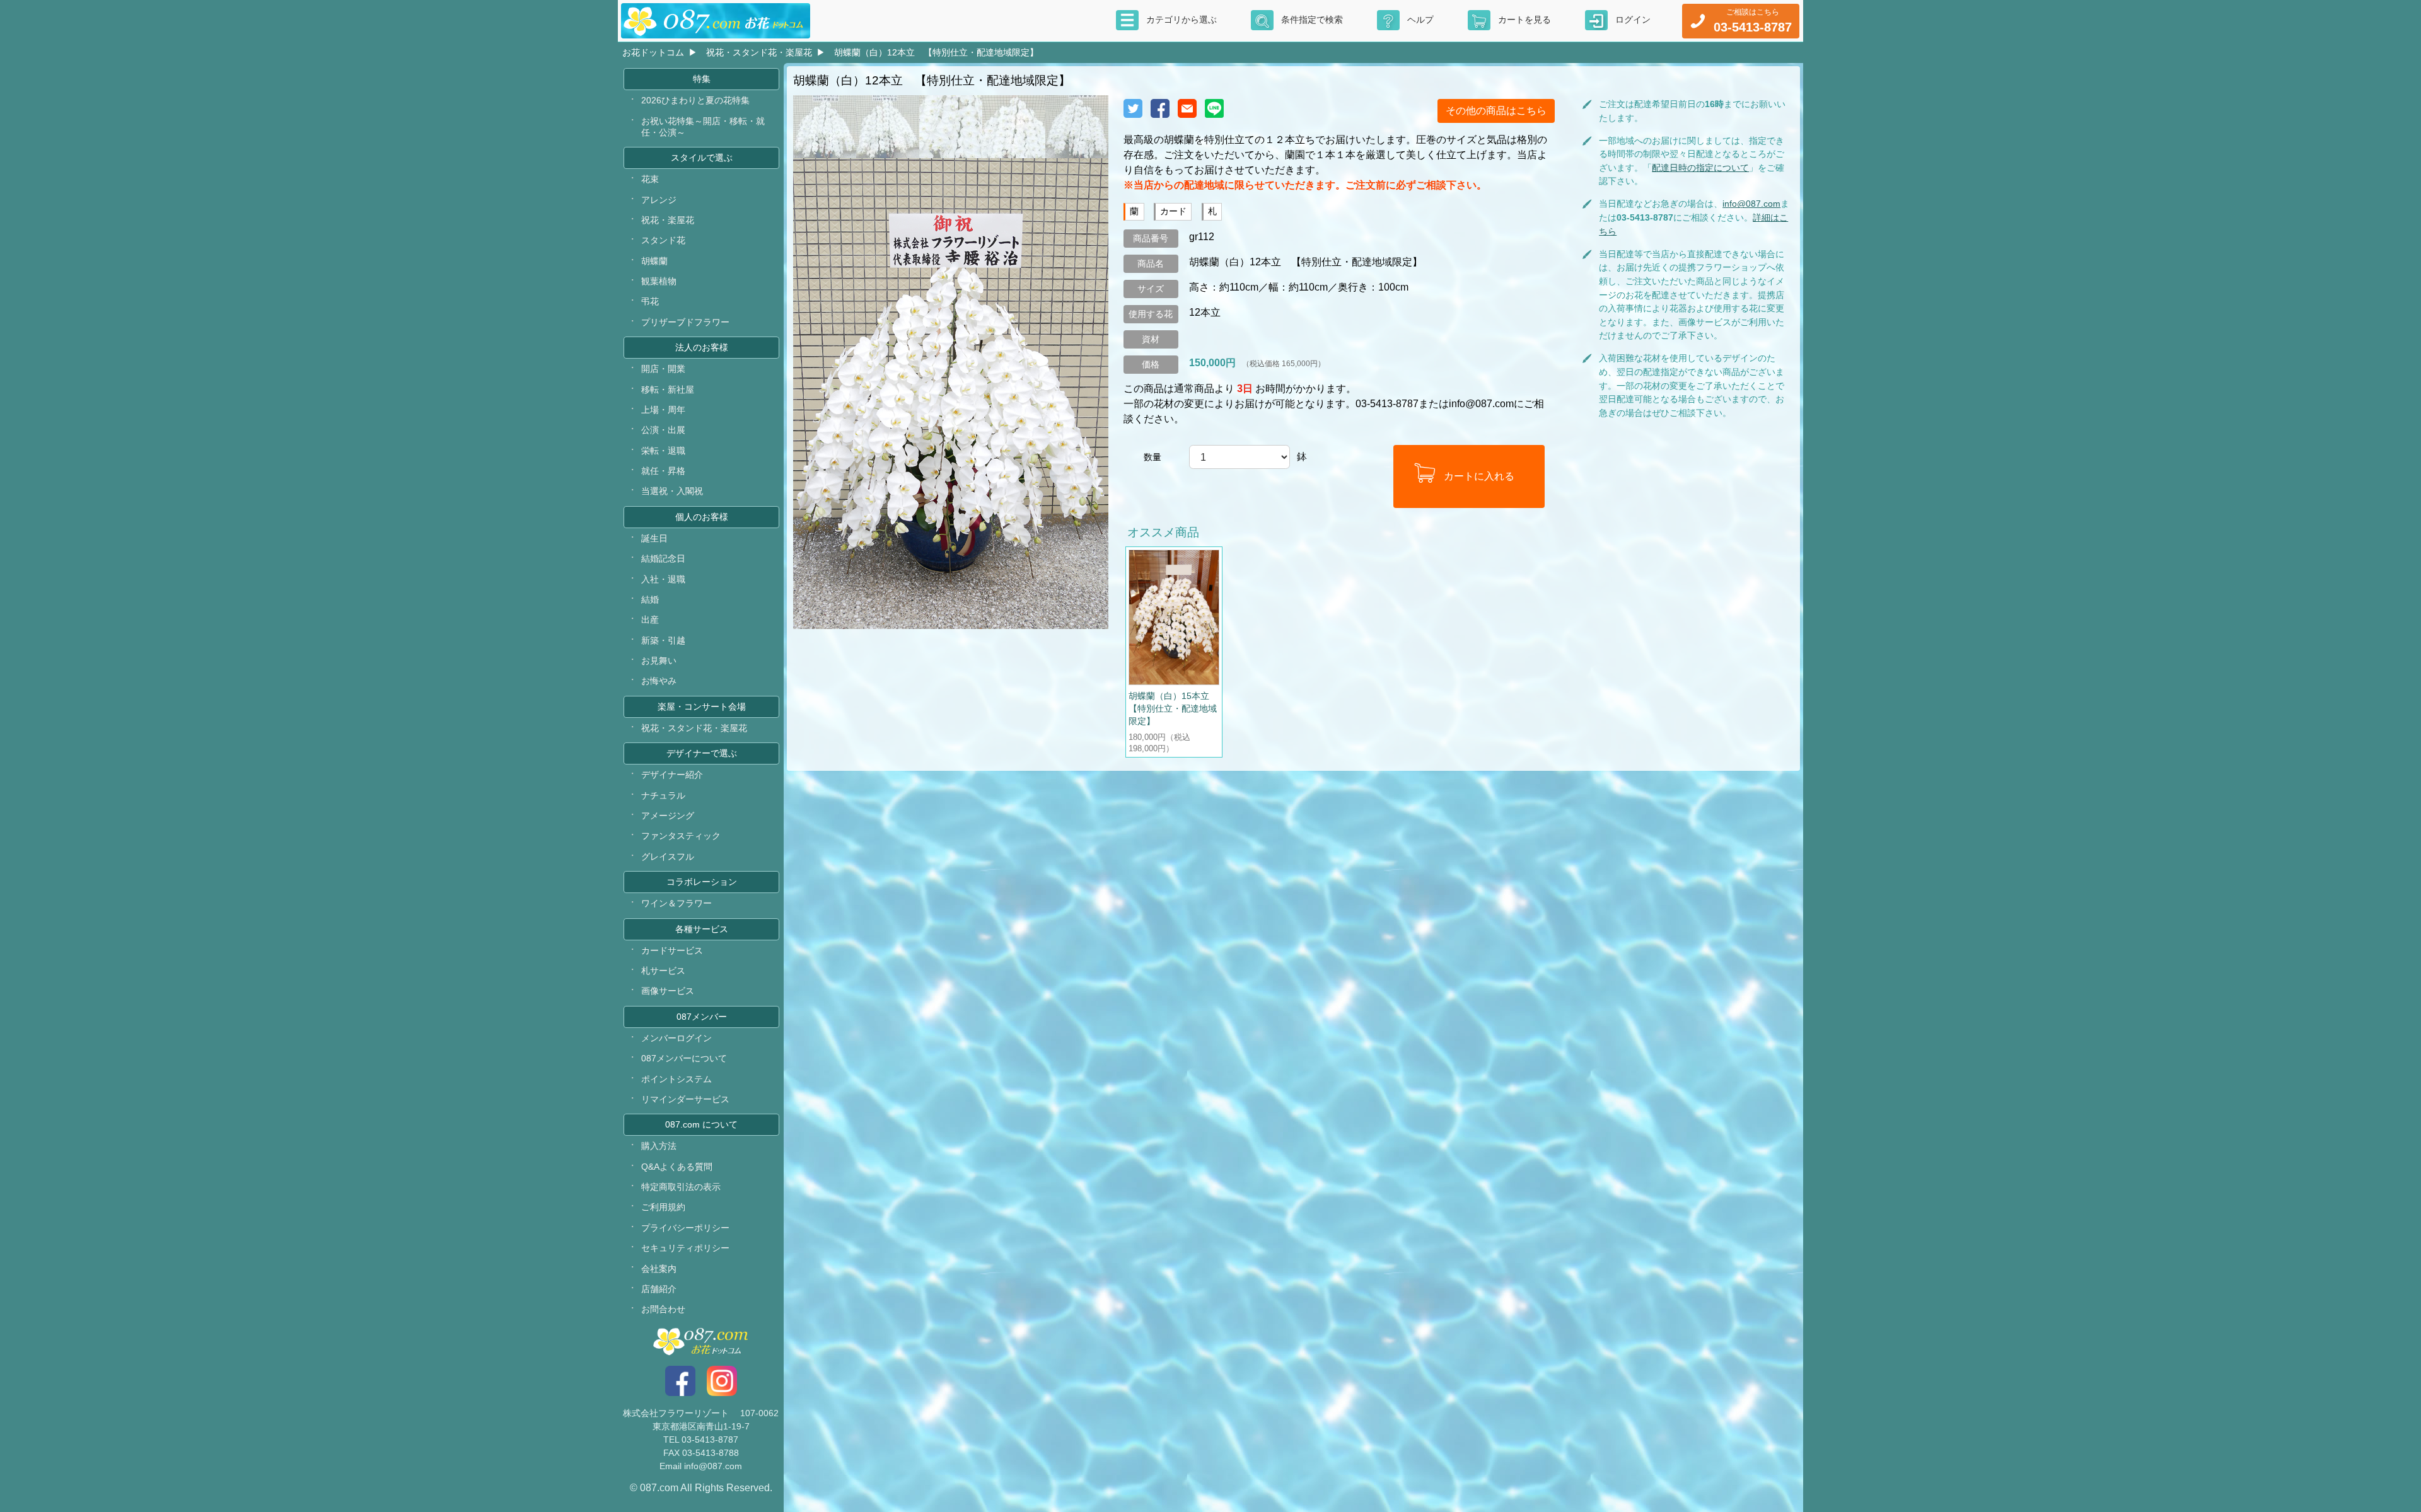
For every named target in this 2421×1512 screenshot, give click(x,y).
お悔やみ (659, 681)
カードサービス (672, 950)
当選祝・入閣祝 (672, 491)
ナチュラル (663, 795)
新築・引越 (663, 640)
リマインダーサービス (685, 1099)
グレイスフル (668, 857)
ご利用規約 (663, 1207)
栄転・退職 (663, 451)
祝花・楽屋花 (668, 220)
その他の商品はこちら (1496, 111)
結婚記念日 (663, 558)
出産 (650, 620)
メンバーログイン (676, 1038)
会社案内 (659, 1269)
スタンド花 (663, 240)
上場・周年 (663, 410)
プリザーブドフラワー (685, 322)
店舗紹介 (659, 1289)
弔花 (650, 301)
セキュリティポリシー (685, 1248)
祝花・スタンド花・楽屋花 (759, 52)
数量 (1152, 457)
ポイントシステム (676, 1079)
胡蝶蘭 (654, 261)
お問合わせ (663, 1309)
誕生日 (654, 538)
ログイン (1633, 20)
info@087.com (1751, 204)
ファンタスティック (681, 836)
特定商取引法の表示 (681, 1187)
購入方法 (659, 1146)
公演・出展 (663, 430)
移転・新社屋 (668, 390)
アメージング (668, 816)
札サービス (663, 971)
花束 (650, 179)
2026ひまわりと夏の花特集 (695, 100)
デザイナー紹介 (672, 775)
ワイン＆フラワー (676, 903)
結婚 (650, 599)
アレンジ (659, 200)
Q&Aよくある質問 (677, 1167)
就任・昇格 (663, 471)
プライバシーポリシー (685, 1228)
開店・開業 (663, 369)
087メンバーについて (684, 1058)
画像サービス (668, 991)
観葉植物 (659, 281)
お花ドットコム (653, 52)
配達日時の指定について (1700, 168)
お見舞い (659, 661)
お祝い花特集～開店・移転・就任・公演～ (703, 127)
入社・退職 (663, 579)
